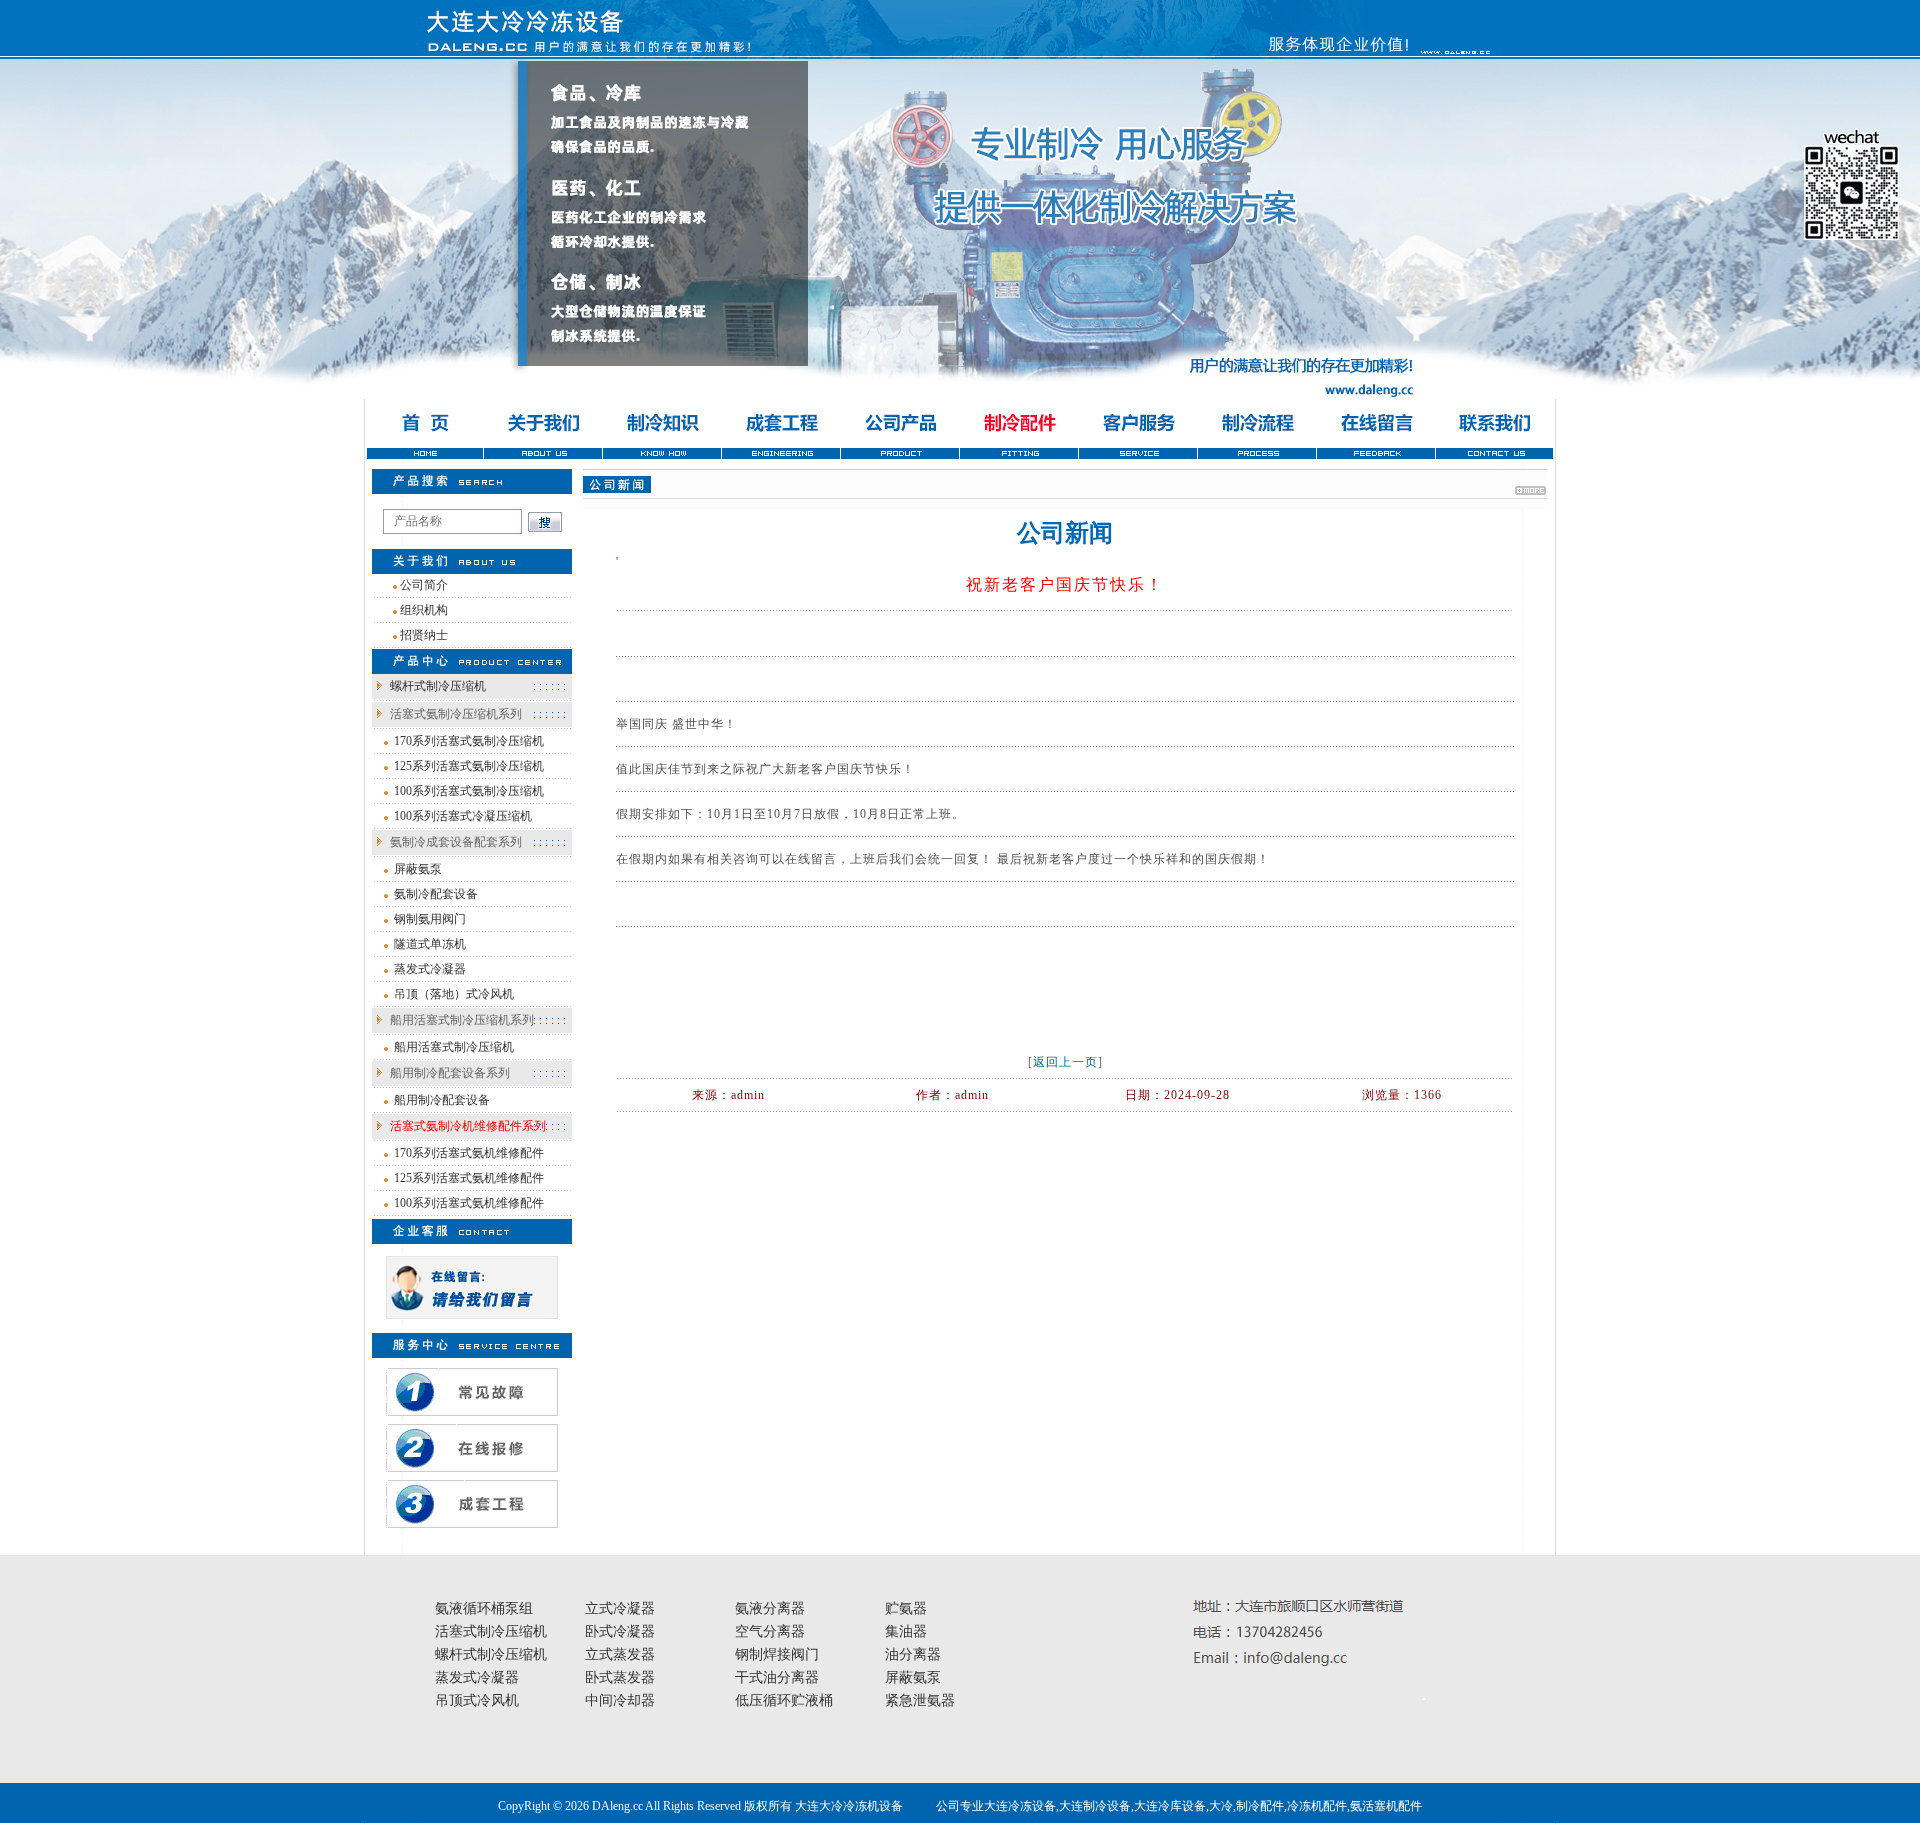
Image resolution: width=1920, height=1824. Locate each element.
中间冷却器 (620, 1700)
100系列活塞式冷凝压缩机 (463, 816)
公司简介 (424, 585)
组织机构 (424, 610)
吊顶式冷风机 (477, 1700)
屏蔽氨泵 (418, 869)
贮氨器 (906, 1608)
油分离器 (913, 1654)
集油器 (906, 1631)
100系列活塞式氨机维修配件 (469, 1203)
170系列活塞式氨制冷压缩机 (469, 741)
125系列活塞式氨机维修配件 (469, 1178)
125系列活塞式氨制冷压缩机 (469, 766)
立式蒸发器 (620, 1654)
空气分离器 (770, 1631)
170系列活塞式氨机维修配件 (469, 1153)
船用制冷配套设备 (442, 1100)
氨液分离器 (770, 1608)
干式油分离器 (777, 1677)
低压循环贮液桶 (784, 1700)
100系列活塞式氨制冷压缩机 (469, 791)
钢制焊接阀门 (777, 1654)
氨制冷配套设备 (436, 894)
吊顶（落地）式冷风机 (454, 994)
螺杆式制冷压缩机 (438, 686)
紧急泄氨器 (920, 1700)
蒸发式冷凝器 (430, 969)
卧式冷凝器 (620, 1631)
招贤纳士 (424, 635)
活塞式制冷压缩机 (491, 1631)
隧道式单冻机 (430, 944)
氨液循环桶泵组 (484, 1608)
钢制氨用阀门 (430, 919)
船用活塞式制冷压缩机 (454, 1047)
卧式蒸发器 (620, 1677)
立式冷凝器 (620, 1608)
